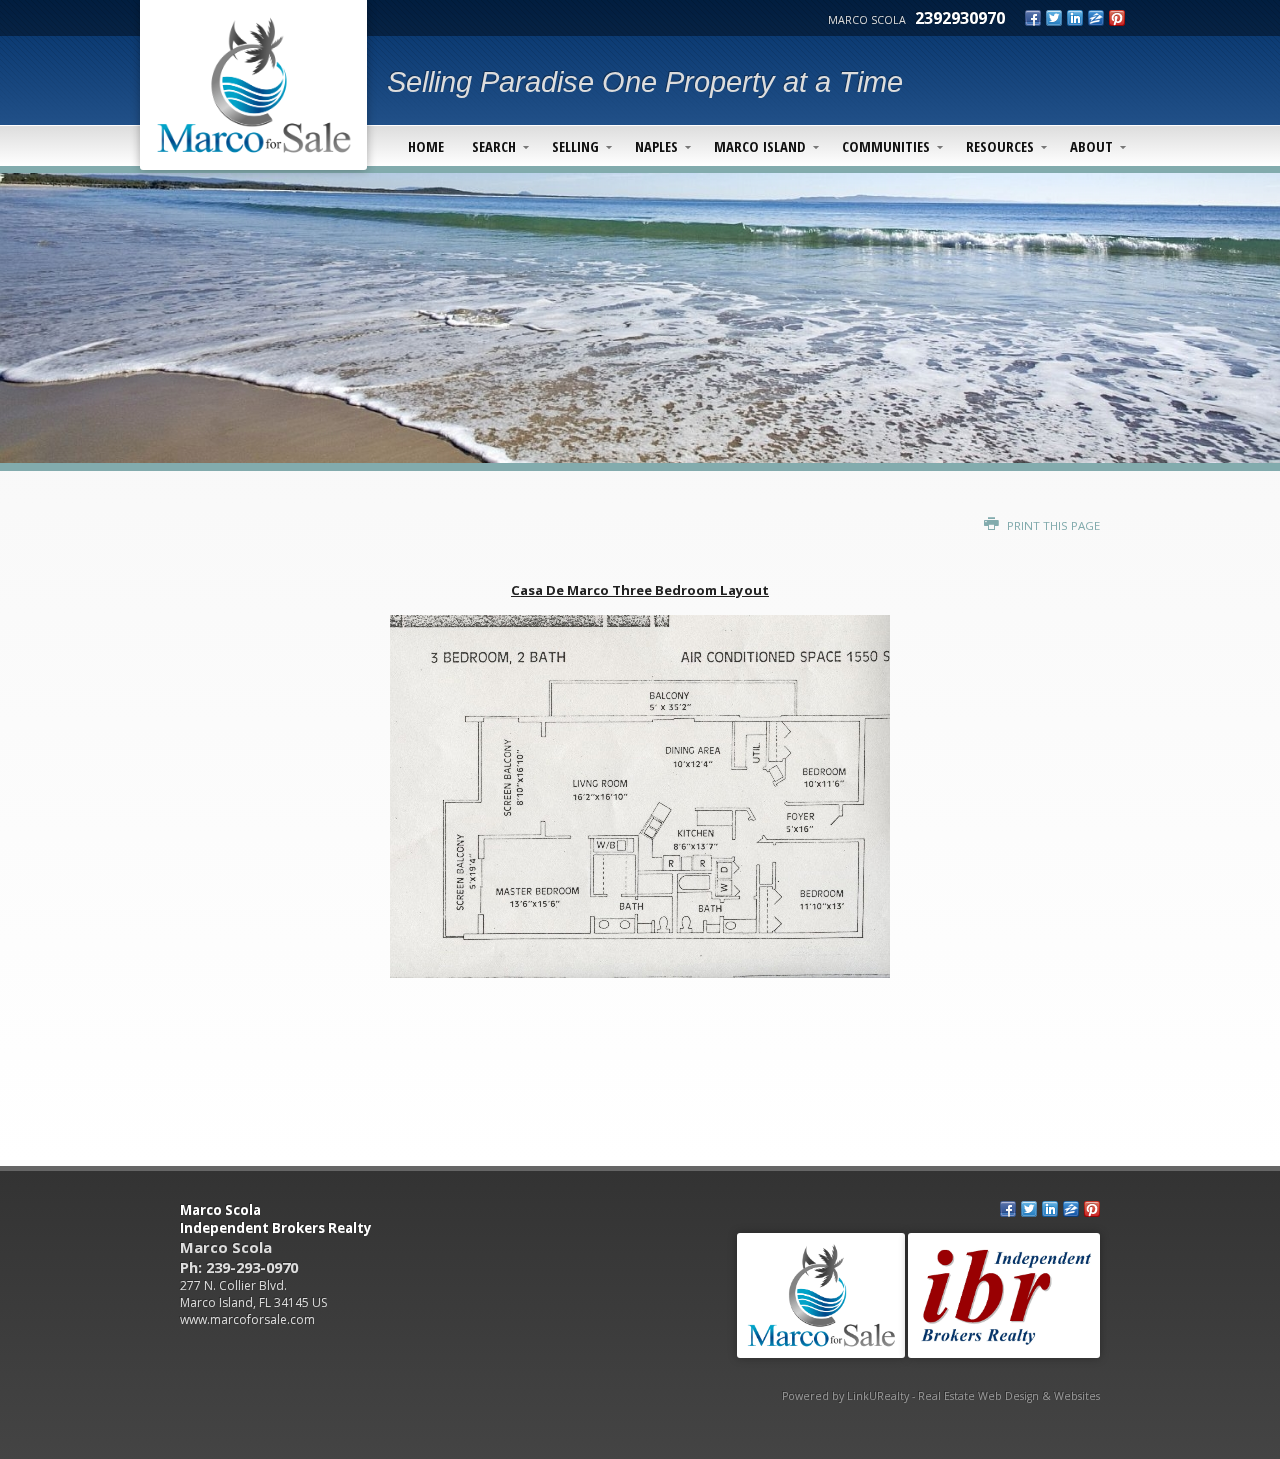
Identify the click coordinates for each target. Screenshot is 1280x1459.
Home (426, 146)
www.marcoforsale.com (247, 1319)
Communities (886, 146)
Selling (575, 146)
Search (494, 146)
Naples (656, 146)
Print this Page (1052, 525)
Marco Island (760, 146)
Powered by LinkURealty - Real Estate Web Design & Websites (941, 1396)
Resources (1000, 146)
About (1091, 146)
